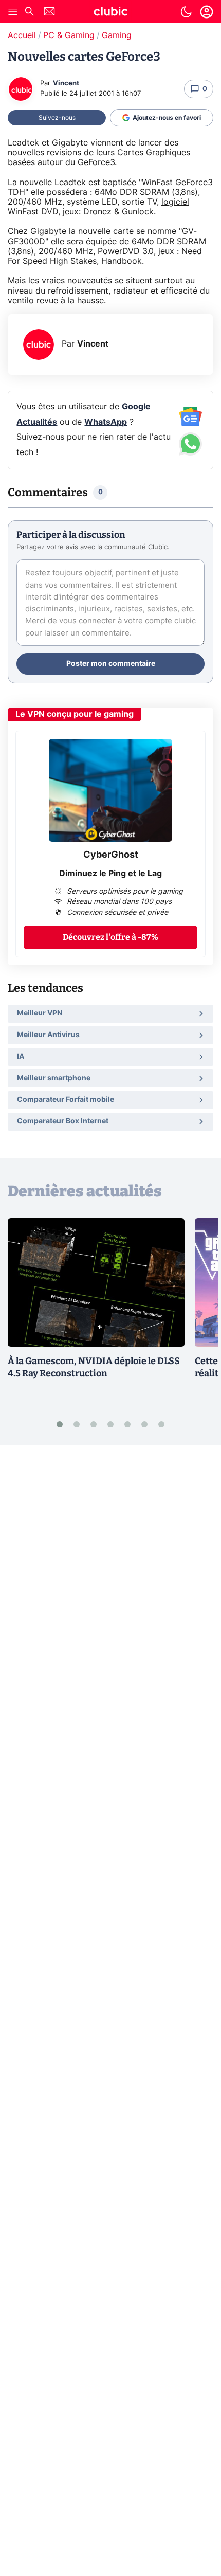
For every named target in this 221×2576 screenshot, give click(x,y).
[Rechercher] (29, 13)
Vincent (66, 84)
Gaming (117, 35)
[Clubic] (110, 13)
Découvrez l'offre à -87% (110, 937)
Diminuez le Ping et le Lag (110, 874)
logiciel (175, 202)
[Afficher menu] (13, 12)
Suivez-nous (57, 118)
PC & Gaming (69, 35)
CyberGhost (111, 855)
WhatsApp (106, 422)
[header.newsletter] (49, 13)
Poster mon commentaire (111, 664)
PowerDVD (119, 251)
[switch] (186, 12)
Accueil (22, 35)
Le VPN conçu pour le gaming (75, 714)
